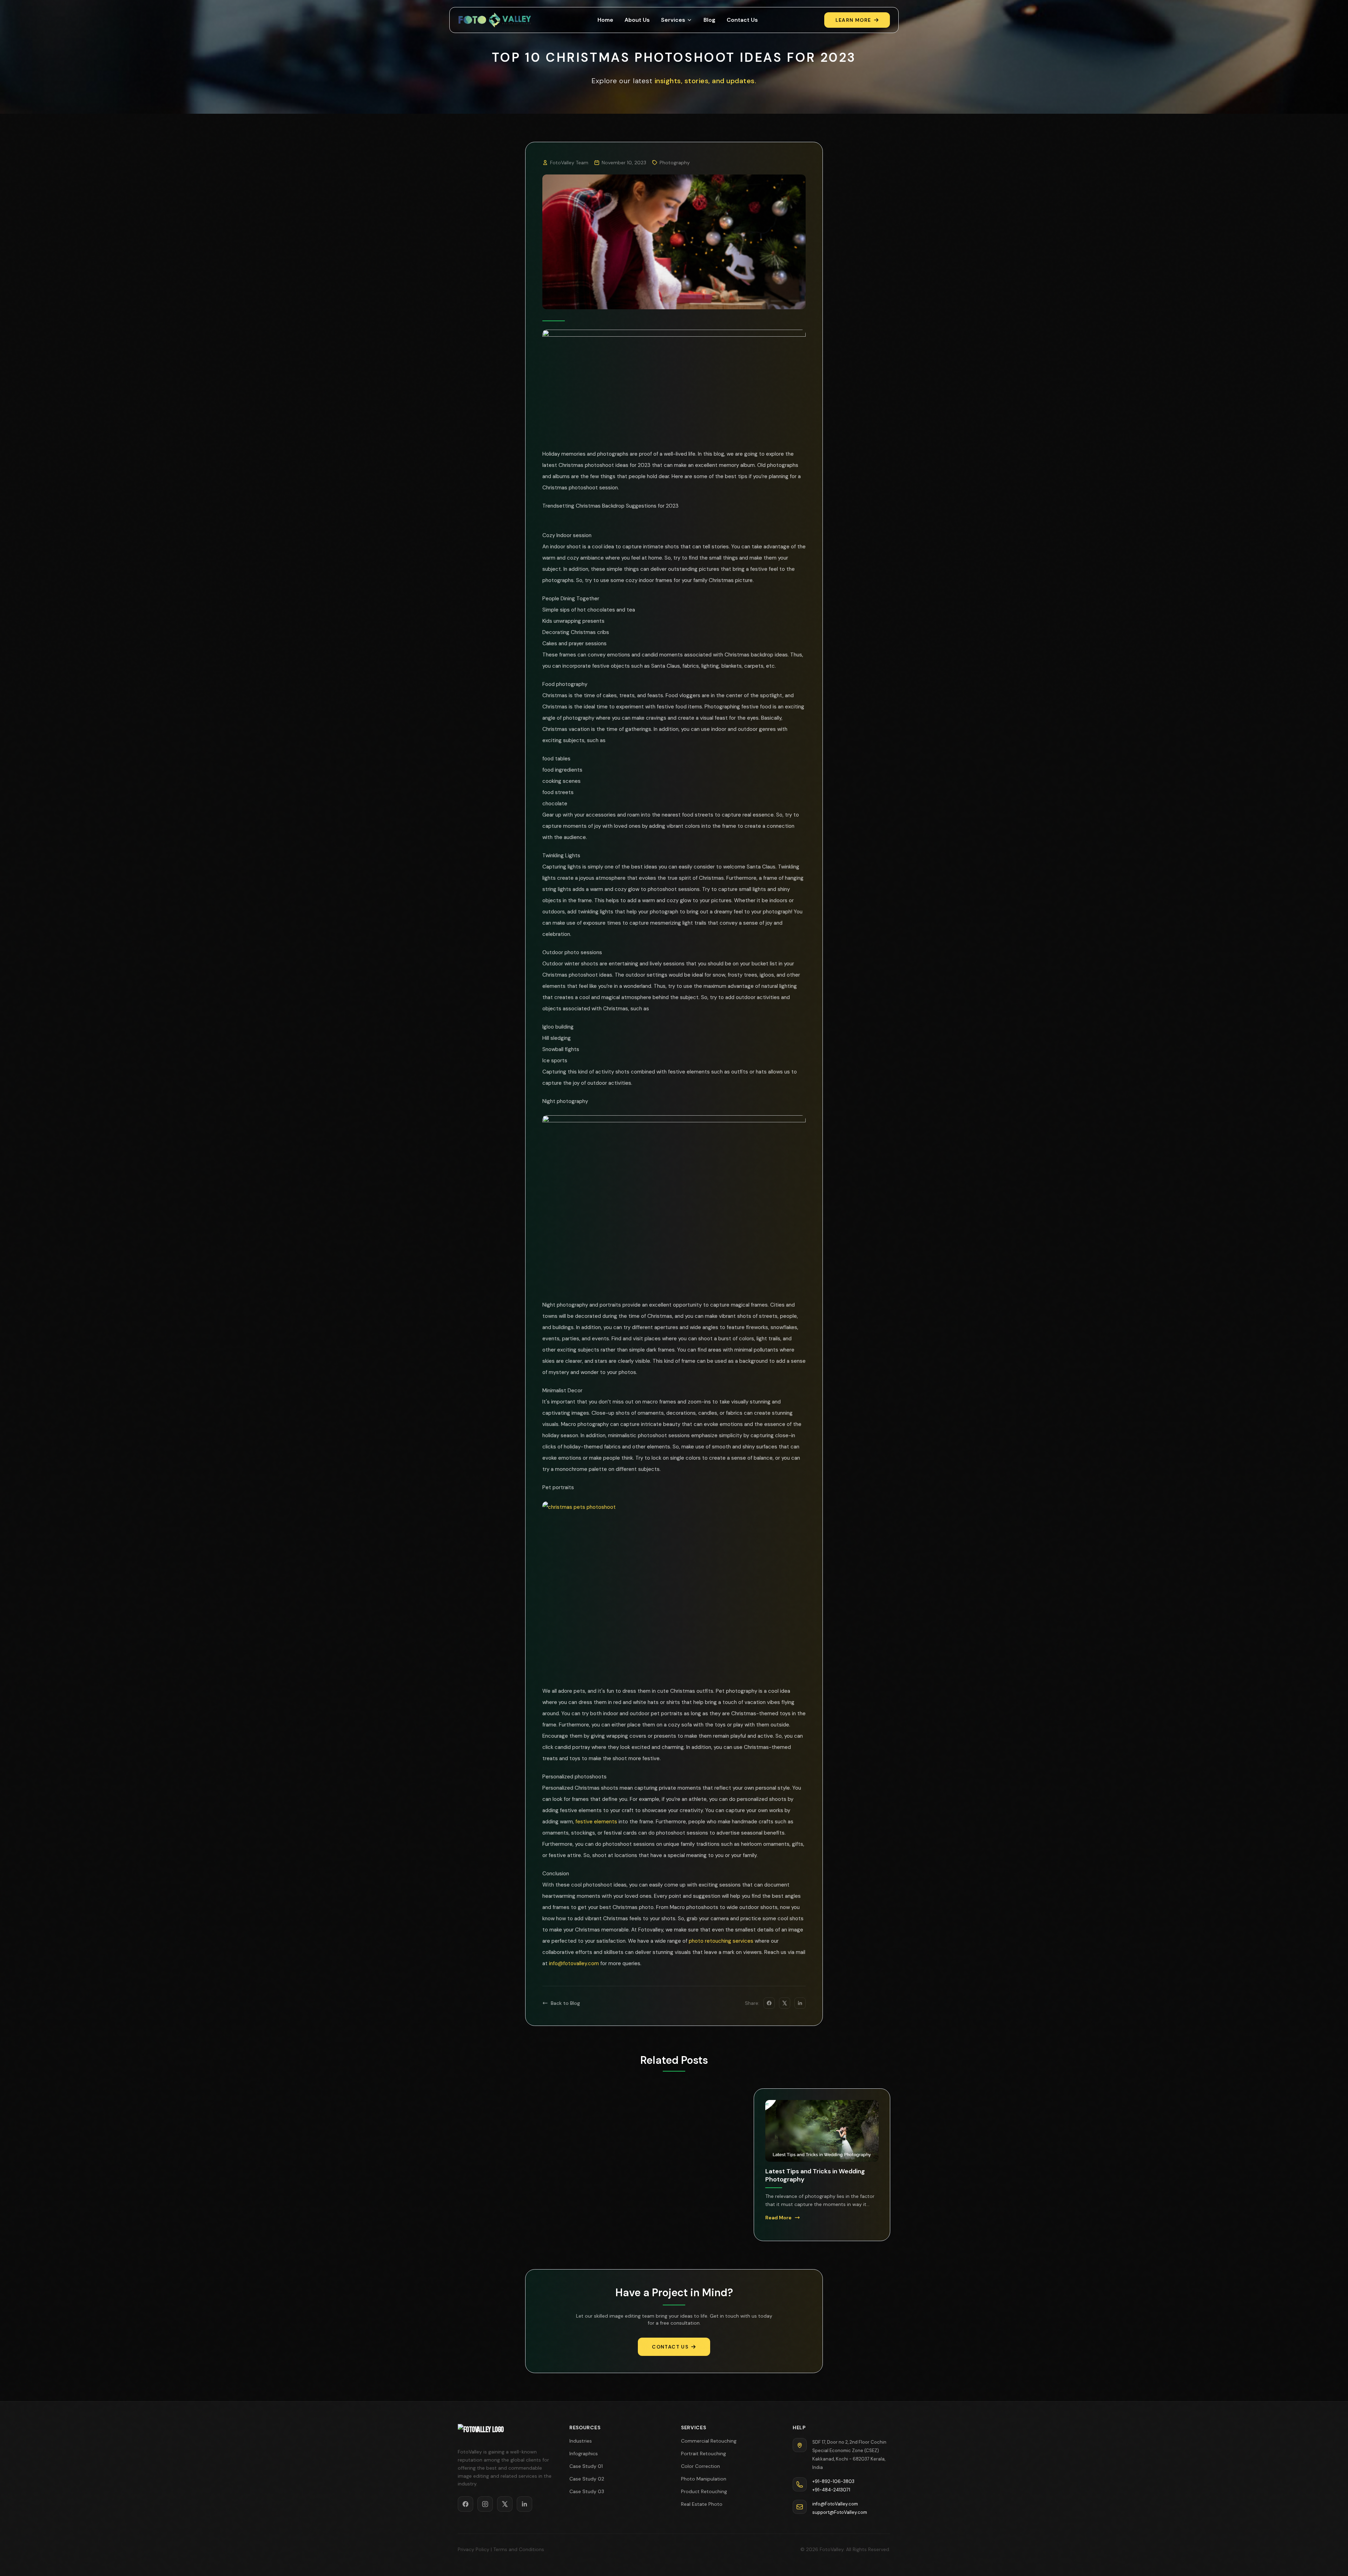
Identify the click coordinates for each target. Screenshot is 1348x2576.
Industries (581, 2441)
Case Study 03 (587, 2491)
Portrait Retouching (703, 2453)
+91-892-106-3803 (833, 2481)
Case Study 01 (586, 2466)
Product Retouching (704, 2491)
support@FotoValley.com (840, 2512)
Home (605, 20)
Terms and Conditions (519, 2549)
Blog (709, 20)
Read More (483, 2228)
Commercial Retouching (709, 2441)
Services (673, 20)
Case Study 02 (587, 2479)
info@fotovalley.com (574, 1963)
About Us (637, 20)
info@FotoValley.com (835, 2504)
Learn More (853, 20)
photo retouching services (720, 1941)
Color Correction (701, 2466)
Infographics (584, 2453)
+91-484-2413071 (831, 2490)
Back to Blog (565, 2003)
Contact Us (742, 20)
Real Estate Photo (702, 2504)
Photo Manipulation (704, 2479)
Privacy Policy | (475, 2549)
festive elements (596, 1822)
